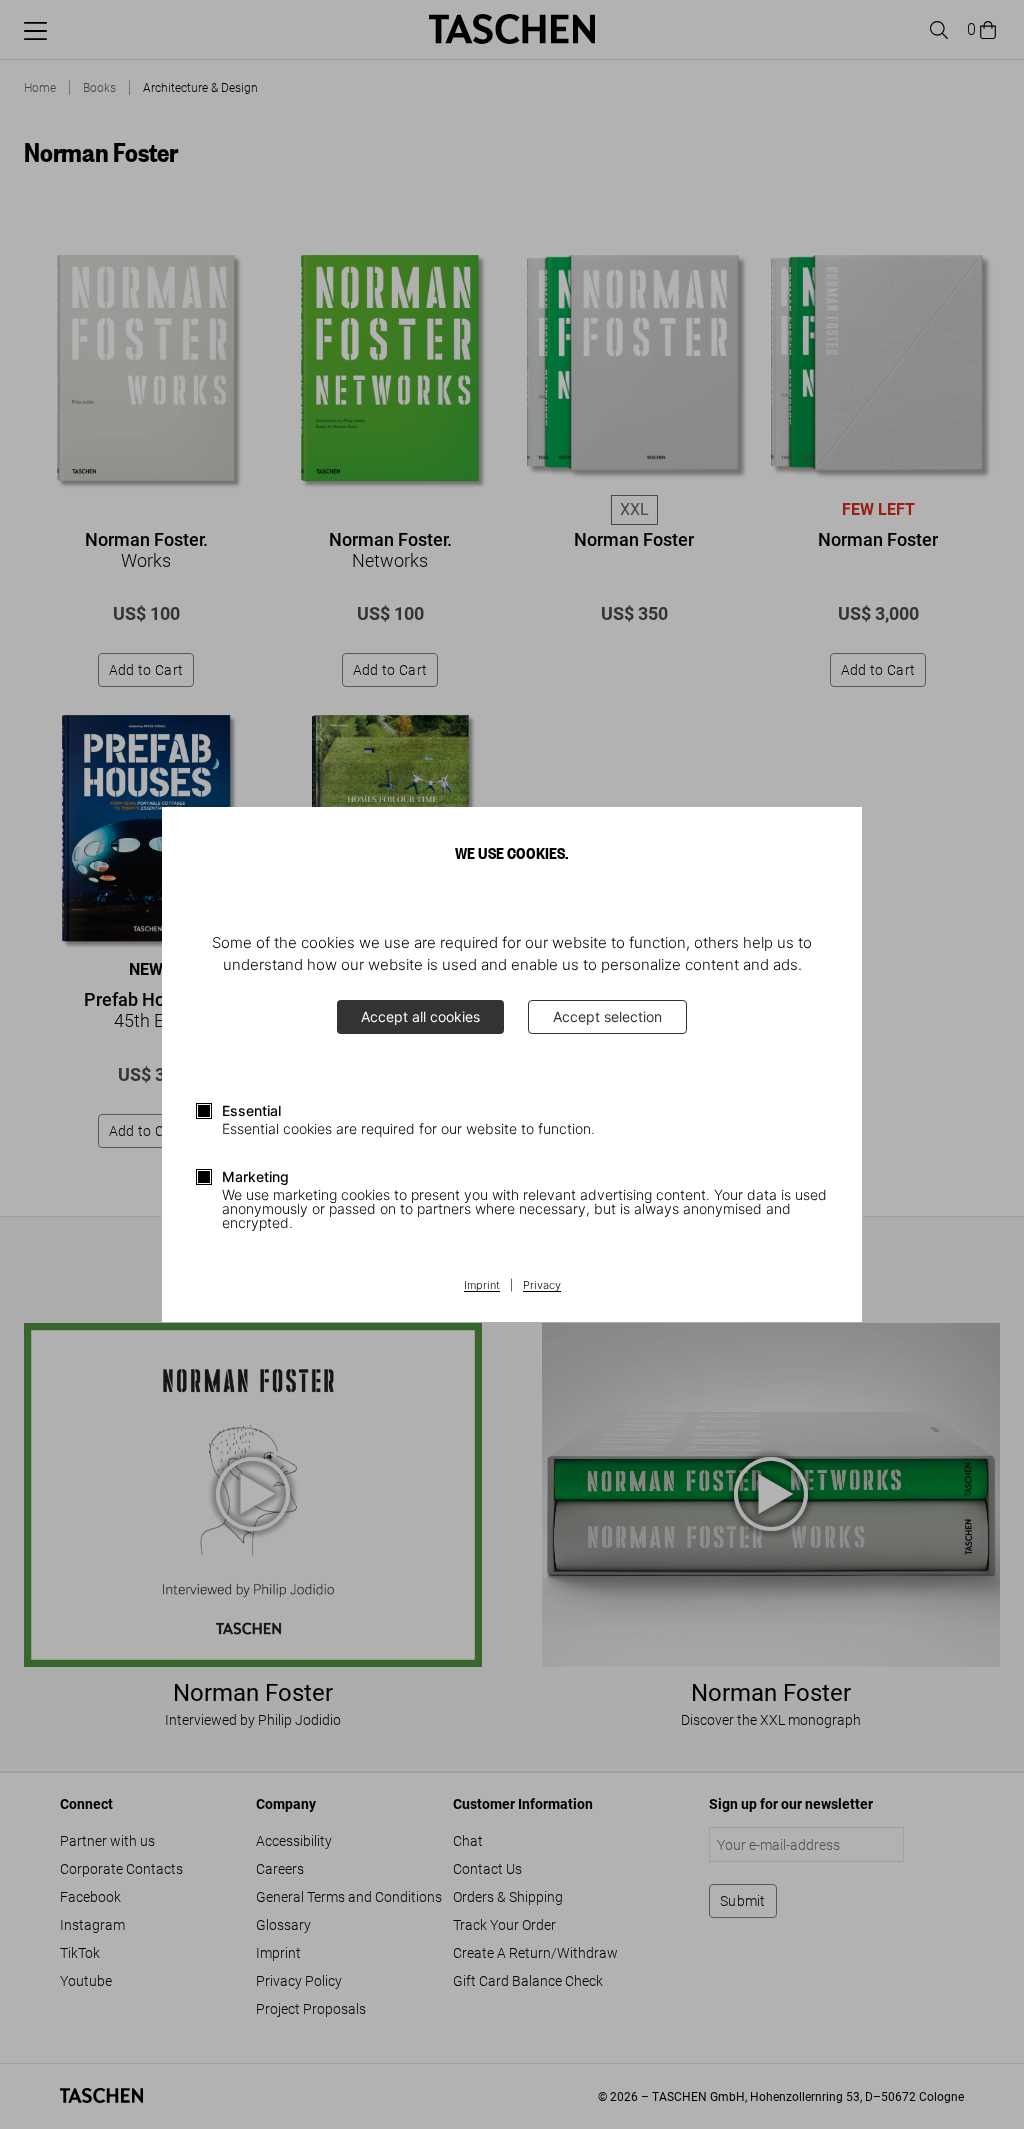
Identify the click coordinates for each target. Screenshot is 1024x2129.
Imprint (482, 1286)
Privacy (542, 1286)
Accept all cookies (420, 1016)
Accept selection (607, 1016)
